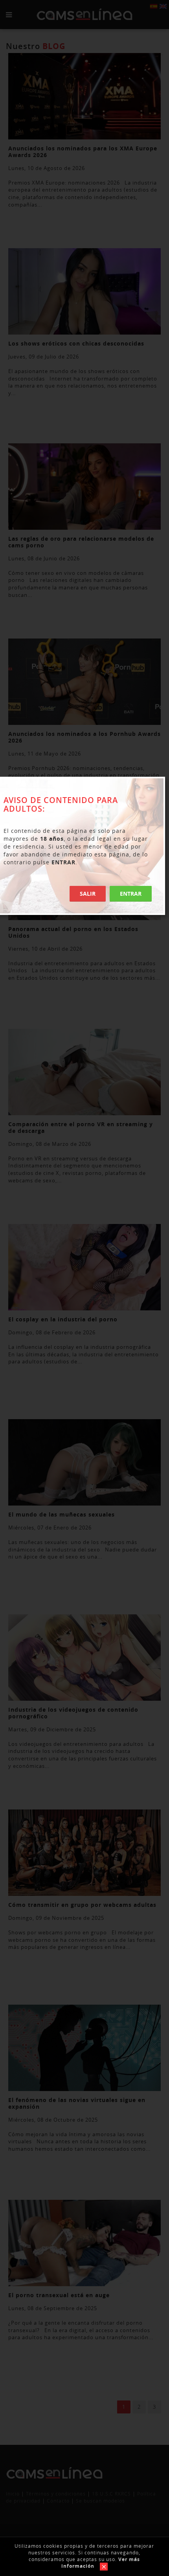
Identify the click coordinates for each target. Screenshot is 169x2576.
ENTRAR (131, 894)
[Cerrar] (102, 2566)
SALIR (88, 894)
